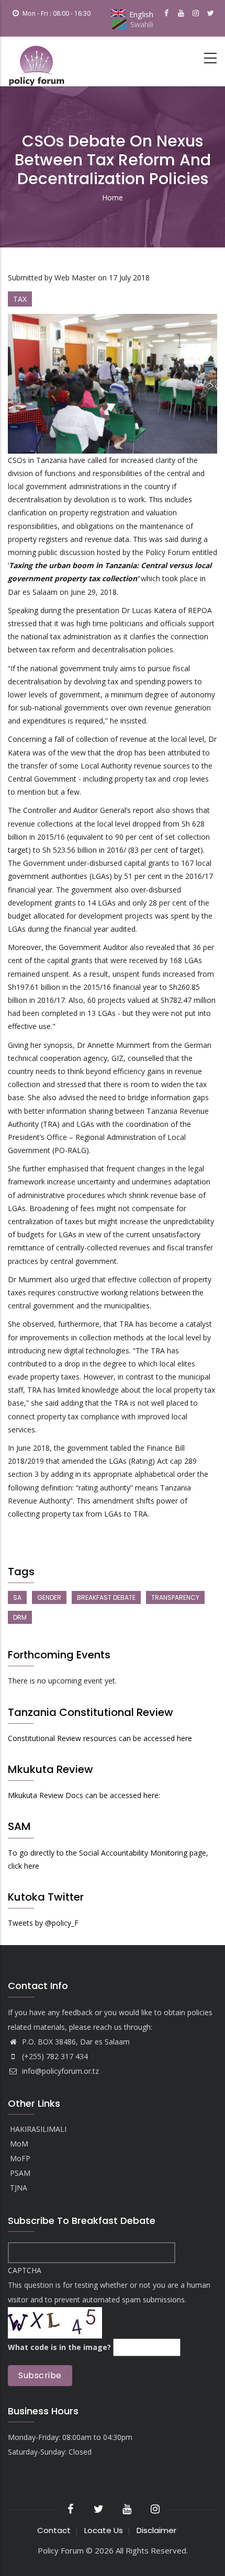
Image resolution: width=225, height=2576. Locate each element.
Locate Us (104, 2530)
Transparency (175, 1597)
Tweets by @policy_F (43, 1923)
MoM (19, 2144)
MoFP (20, 2159)
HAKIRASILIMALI (38, 2129)
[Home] (37, 61)
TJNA (19, 2188)
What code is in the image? (59, 2347)
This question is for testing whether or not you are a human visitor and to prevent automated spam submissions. (109, 2309)
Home (113, 197)
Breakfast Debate (106, 1597)
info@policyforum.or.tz (59, 2071)
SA (17, 1597)
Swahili (142, 24)
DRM (20, 1617)
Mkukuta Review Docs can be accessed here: (84, 1795)
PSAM (20, 2173)
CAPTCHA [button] (25, 2270)
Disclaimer (156, 2530)
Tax (20, 299)
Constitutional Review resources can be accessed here (100, 1738)
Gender (49, 1597)
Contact (54, 2530)
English (141, 14)
